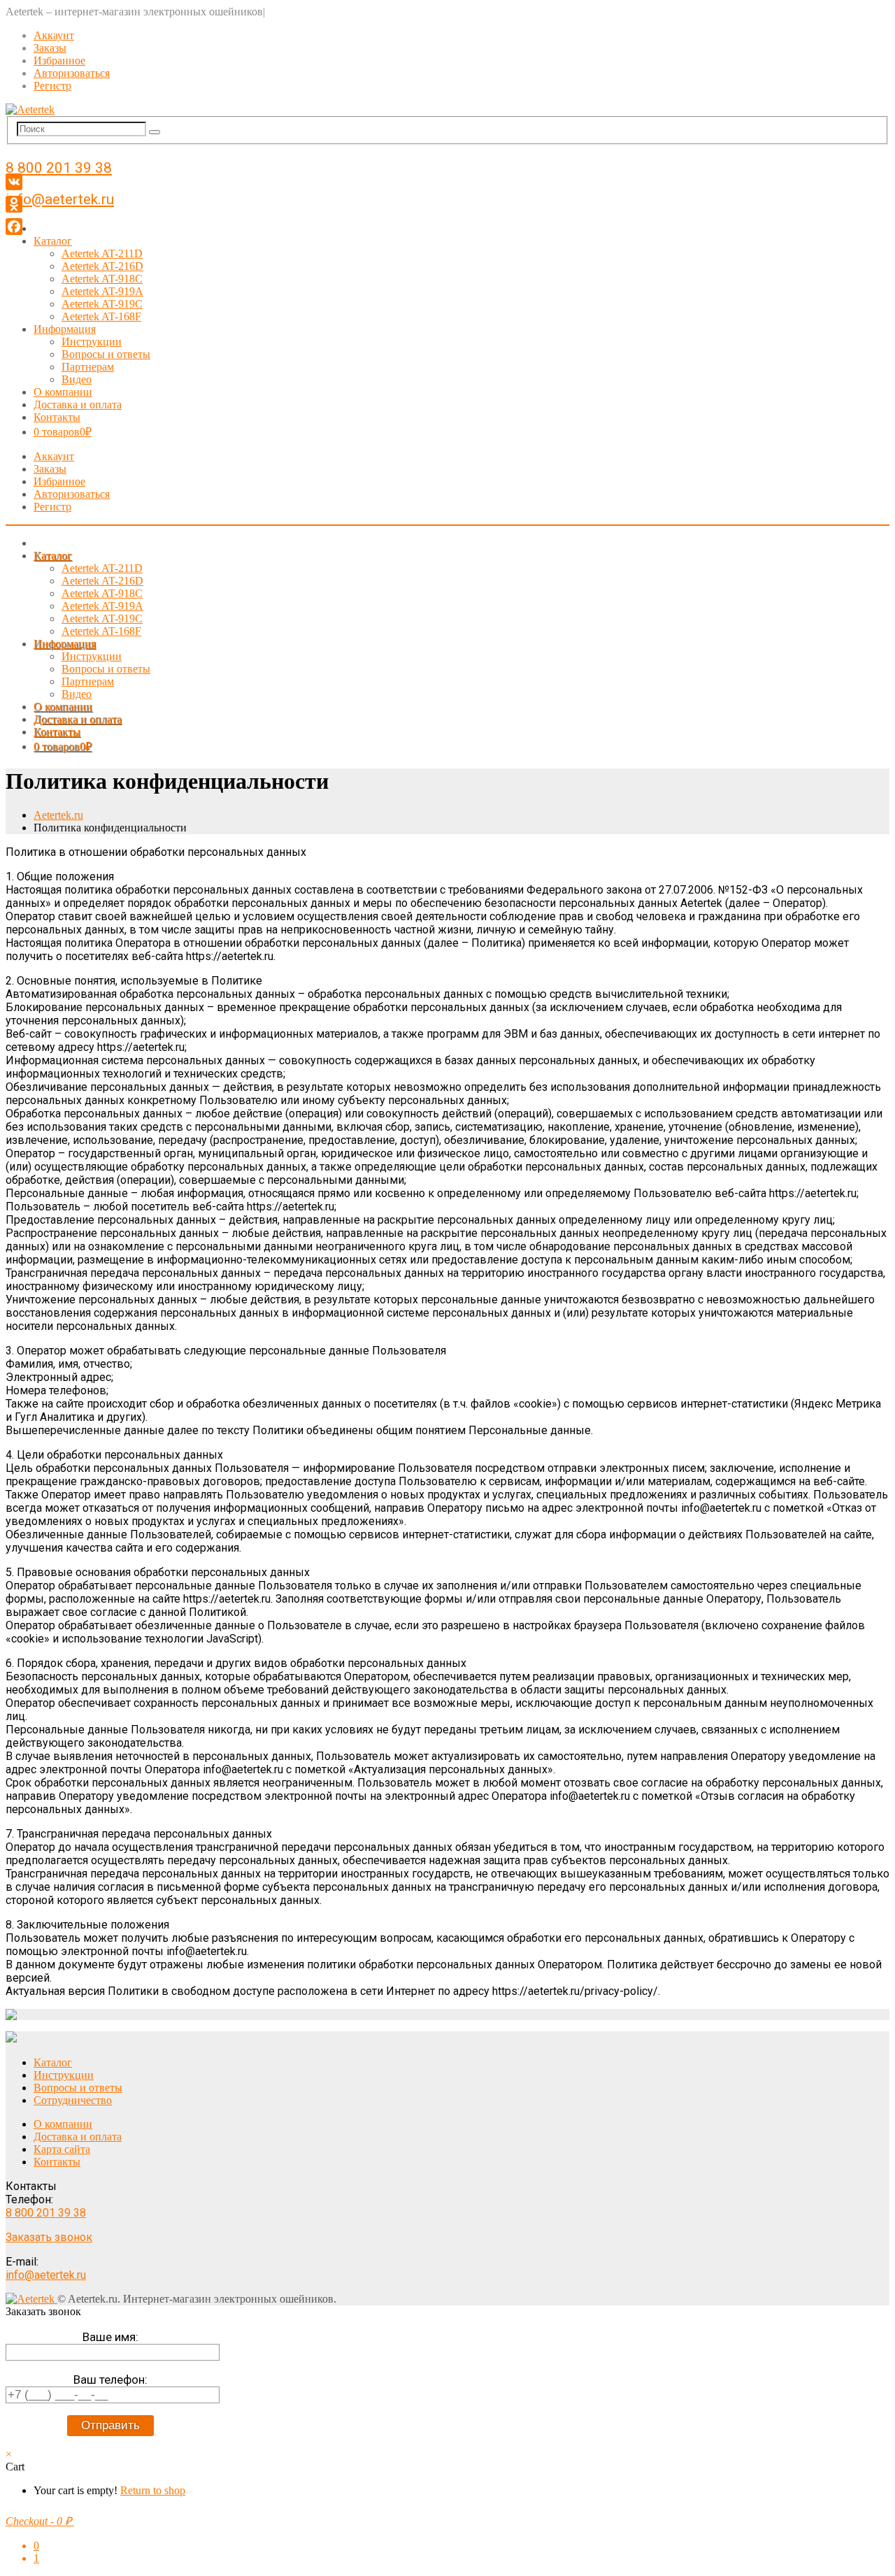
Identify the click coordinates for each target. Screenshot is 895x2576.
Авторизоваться (72, 73)
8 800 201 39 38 (59, 168)
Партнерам (88, 367)
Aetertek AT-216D (102, 266)
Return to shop (153, 2490)
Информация (65, 329)
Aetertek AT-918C (102, 279)
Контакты (57, 417)
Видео (77, 379)
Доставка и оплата (78, 405)
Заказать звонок (49, 2237)
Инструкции (92, 342)
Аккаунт (54, 35)
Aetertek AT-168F (101, 316)
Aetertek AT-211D (102, 253)
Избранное (59, 60)
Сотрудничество (73, 2100)
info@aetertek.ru (60, 199)
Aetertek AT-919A (102, 291)
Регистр (52, 86)
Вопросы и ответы (106, 354)
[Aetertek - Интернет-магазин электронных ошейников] (30, 109)
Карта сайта (62, 2149)
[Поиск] (155, 132)
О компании (63, 392)
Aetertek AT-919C (102, 304)
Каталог (53, 241)
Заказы (50, 48)
